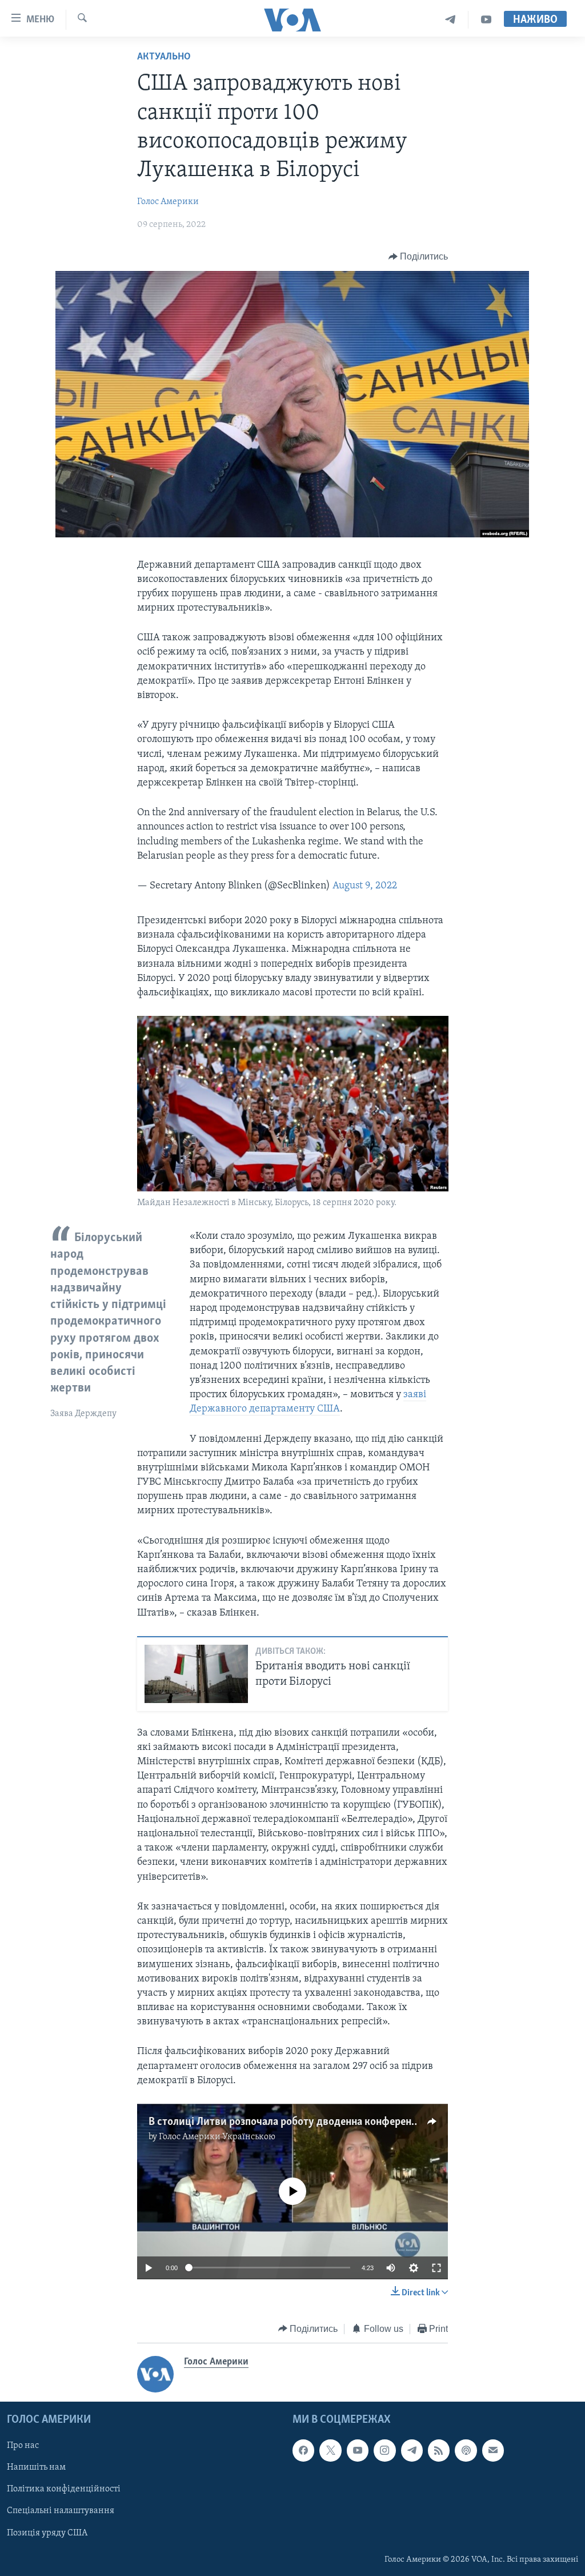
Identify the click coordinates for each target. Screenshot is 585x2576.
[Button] (418, 257)
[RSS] (439, 2450)
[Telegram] (450, 20)
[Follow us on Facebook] (303, 2450)
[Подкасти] (466, 2450)
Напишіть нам (36, 2467)
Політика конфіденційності (64, 2490)
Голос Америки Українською (217, 2137)
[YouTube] (486, 20)
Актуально (164, 57)
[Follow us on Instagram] (384, 2450)
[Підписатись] (493, 2450)
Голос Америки (168, 202)
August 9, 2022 (365, 886)
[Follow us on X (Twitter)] (330, 2450)
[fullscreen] (436, 2268)
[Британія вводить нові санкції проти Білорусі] (196, 1674)
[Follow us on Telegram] (412, 2450)
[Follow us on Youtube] (358, 2450)
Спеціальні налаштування (61, 2511)
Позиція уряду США (47, 2533)
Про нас (23, 2446)
